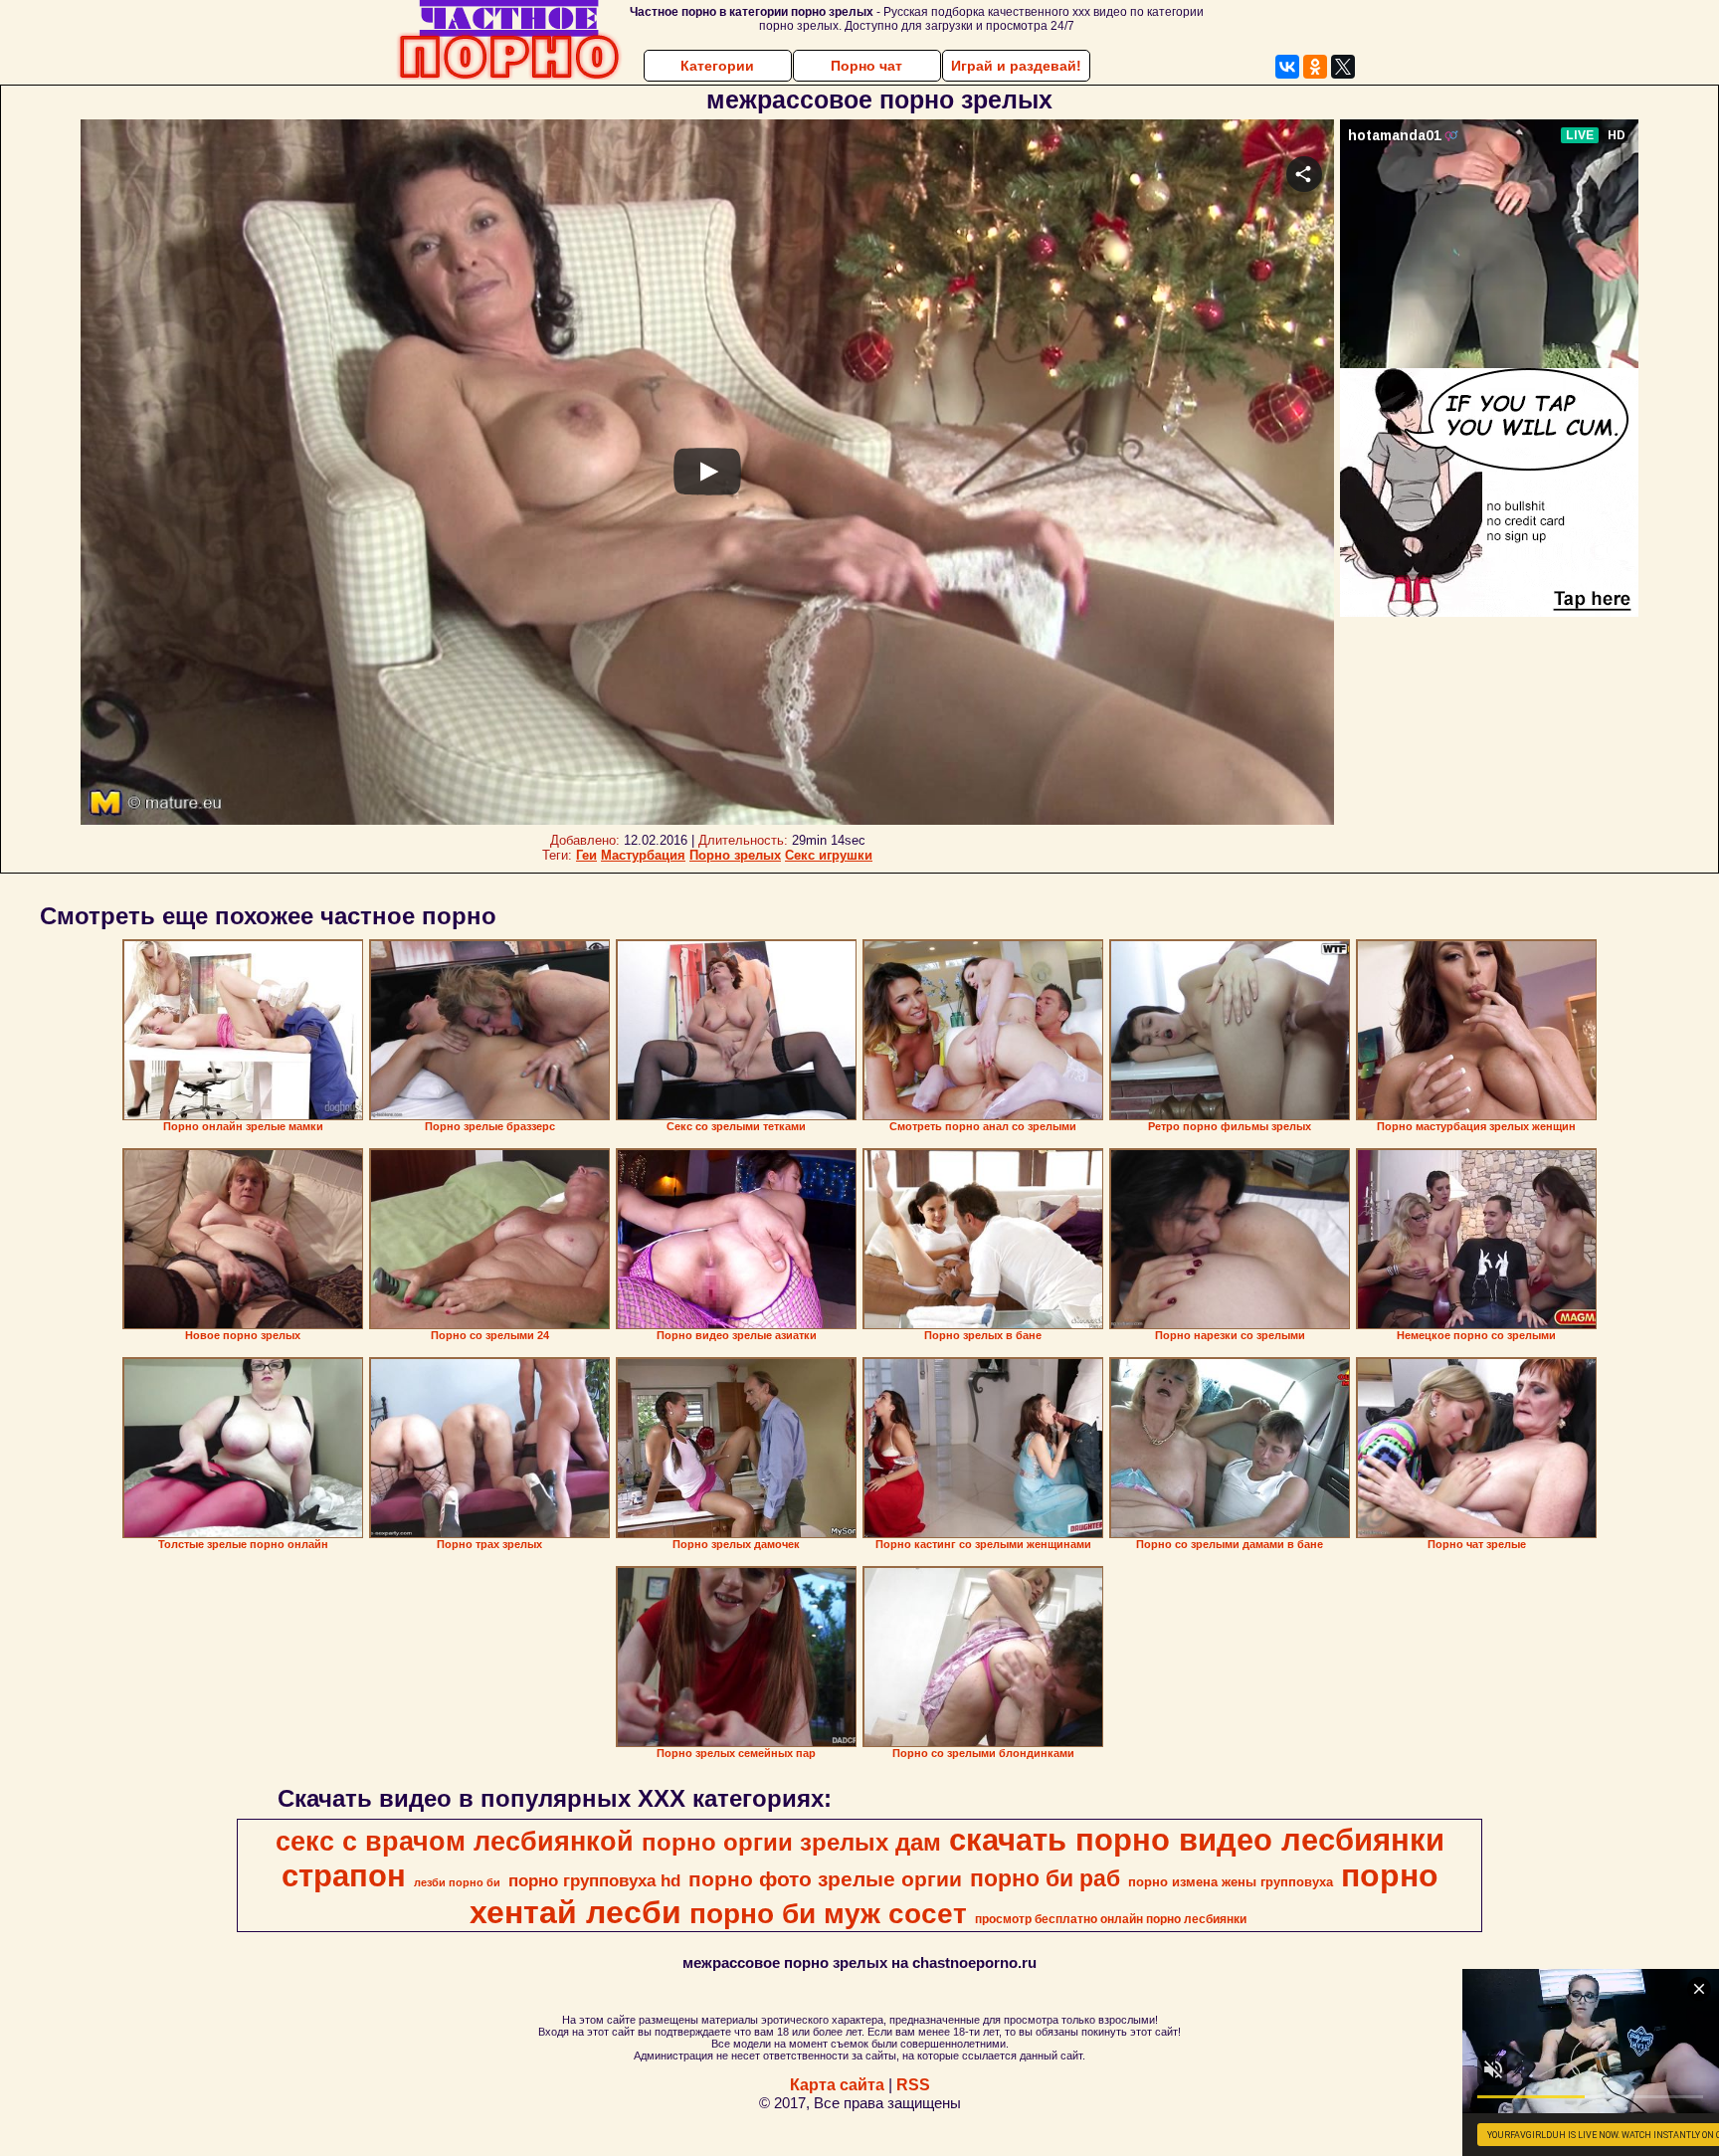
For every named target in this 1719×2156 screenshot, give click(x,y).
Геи (586, 855)
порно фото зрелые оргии (825, 1879)
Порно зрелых (735, 855)
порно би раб (1045, 1878)
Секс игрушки (829, 855)
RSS (913, 2085)
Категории (717, 66)
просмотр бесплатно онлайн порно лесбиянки (1111, 1919)
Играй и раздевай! (1016, 66)
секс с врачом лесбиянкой (455, 1842)
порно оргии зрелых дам (791, 1842)
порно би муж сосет (828, 1914)
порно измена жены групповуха (1231, 1882)
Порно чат (866, 66)
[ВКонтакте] (1287, 67)
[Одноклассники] (1315, 67)
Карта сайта (837, 2085)
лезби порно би (457, 1882)
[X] (1343, 67)
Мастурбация (643, 855)
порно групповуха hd (594, 1880)
